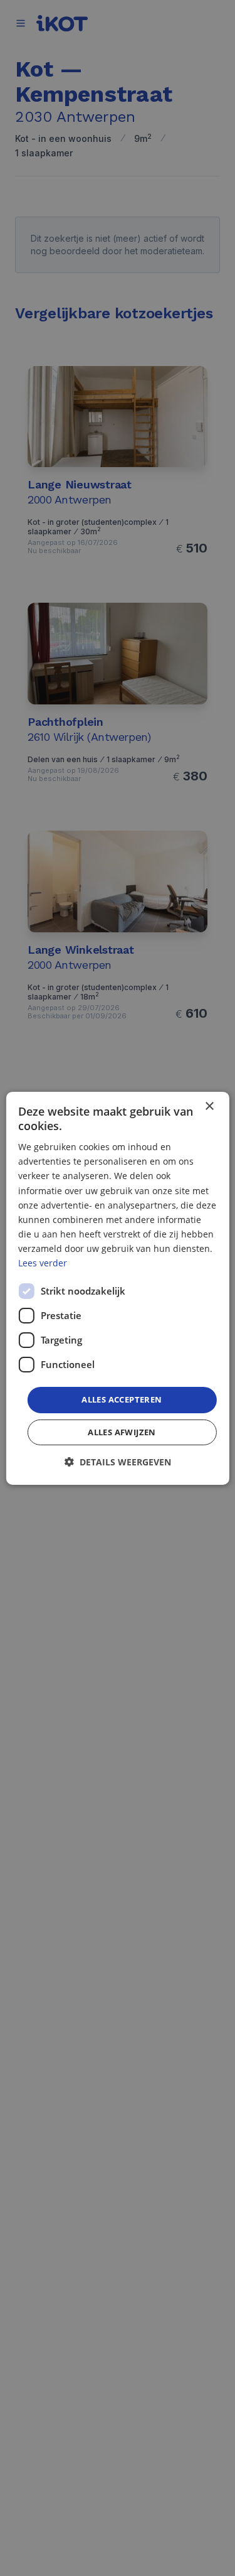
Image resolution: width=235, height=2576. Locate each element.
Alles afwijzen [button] (122, 1432)
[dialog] (117, 1288)
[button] (118, 1462)
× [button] (209, 1106)
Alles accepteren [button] (122, 1399)
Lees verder (43, 1263)
